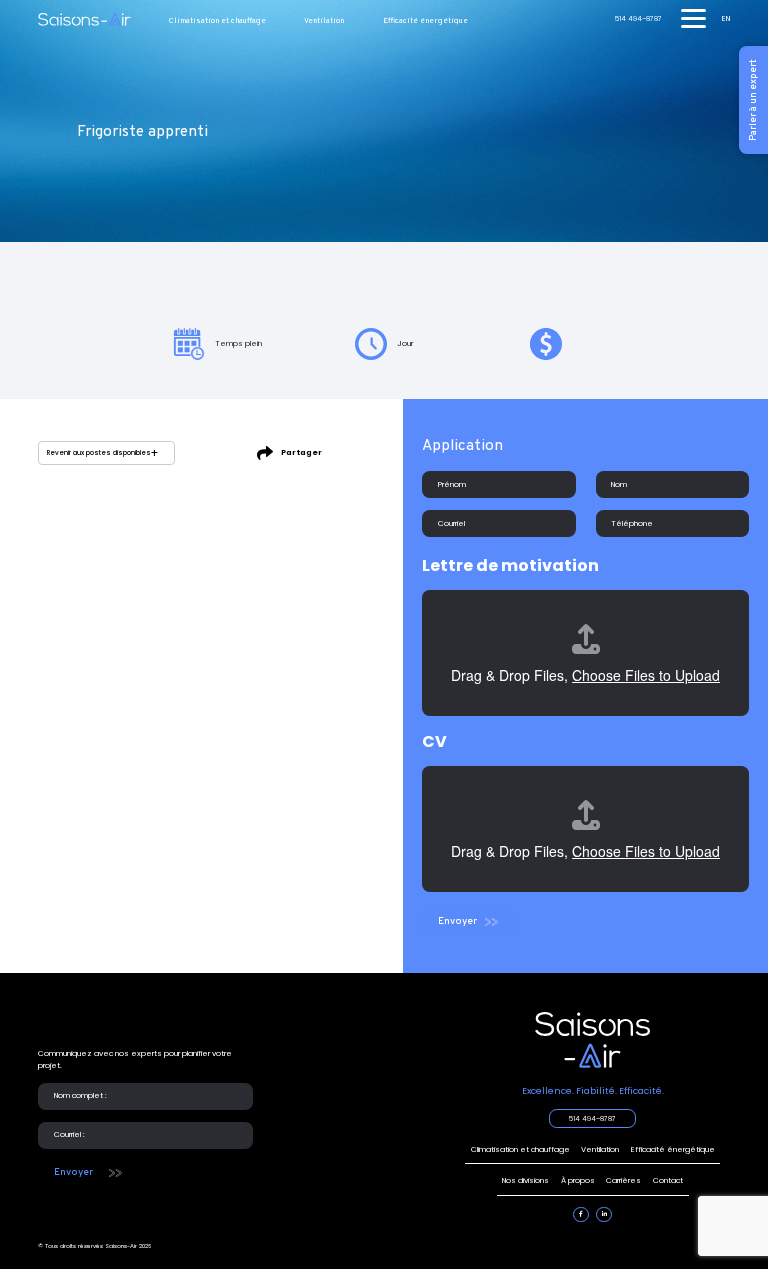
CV (434, 741)
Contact (668, 1180)
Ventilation (324, 21)
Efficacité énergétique (425, 21)
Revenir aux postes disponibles (99, 452)
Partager (301, 452)
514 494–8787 (638, 19)
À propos (578, 1180)
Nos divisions (525, 1180)
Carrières (623, 1180)
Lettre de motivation (510, 565)
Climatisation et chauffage (217, 21)
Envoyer (457, 921)
